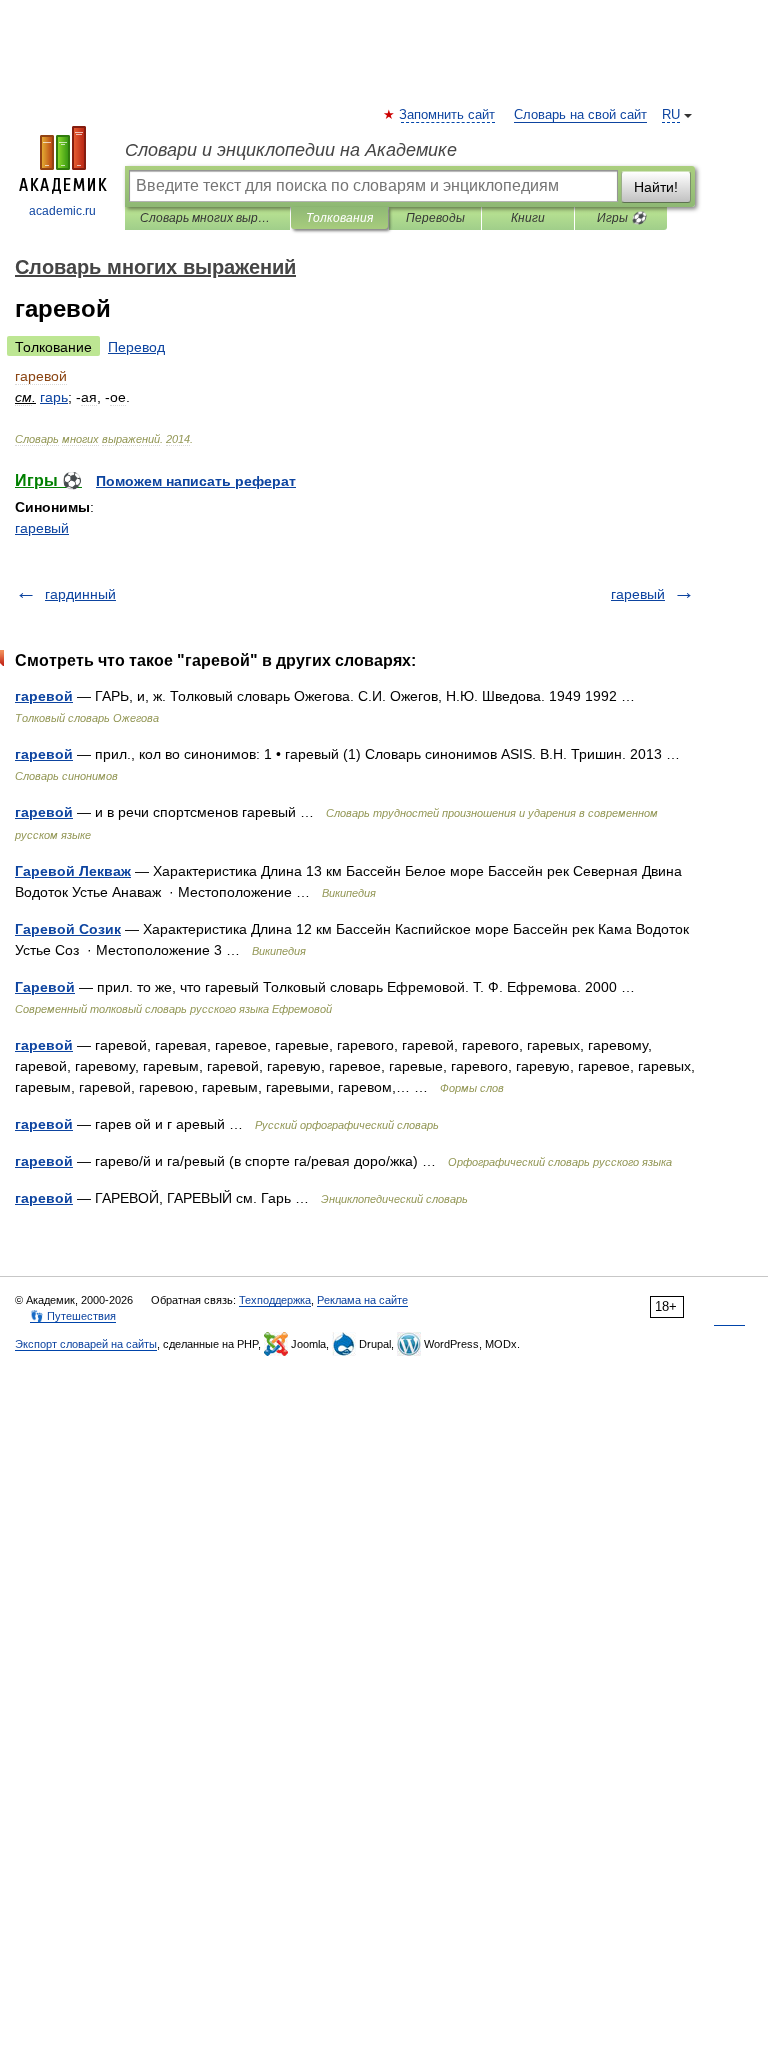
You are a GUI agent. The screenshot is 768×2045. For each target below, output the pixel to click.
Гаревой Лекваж (73, 871)
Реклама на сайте (362, 1300)
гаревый (42, 528)
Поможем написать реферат (196, 481)
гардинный (80, 594)
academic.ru (62, 211)
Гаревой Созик (68, 929)
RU (671, 115)
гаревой (44, 696)
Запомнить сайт (448, 115)
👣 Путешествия (73, 1316)
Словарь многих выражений (207, 218)
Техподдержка (275, 1300)
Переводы (435, 218)
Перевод (136, 347)
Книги (528, 218)
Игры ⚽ (621, 218)
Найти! (656, 187)
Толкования (339, 218)
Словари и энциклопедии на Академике (291, 150)
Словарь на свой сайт (580, 115)
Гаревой (45, 987)
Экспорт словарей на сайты (86, 1344)
